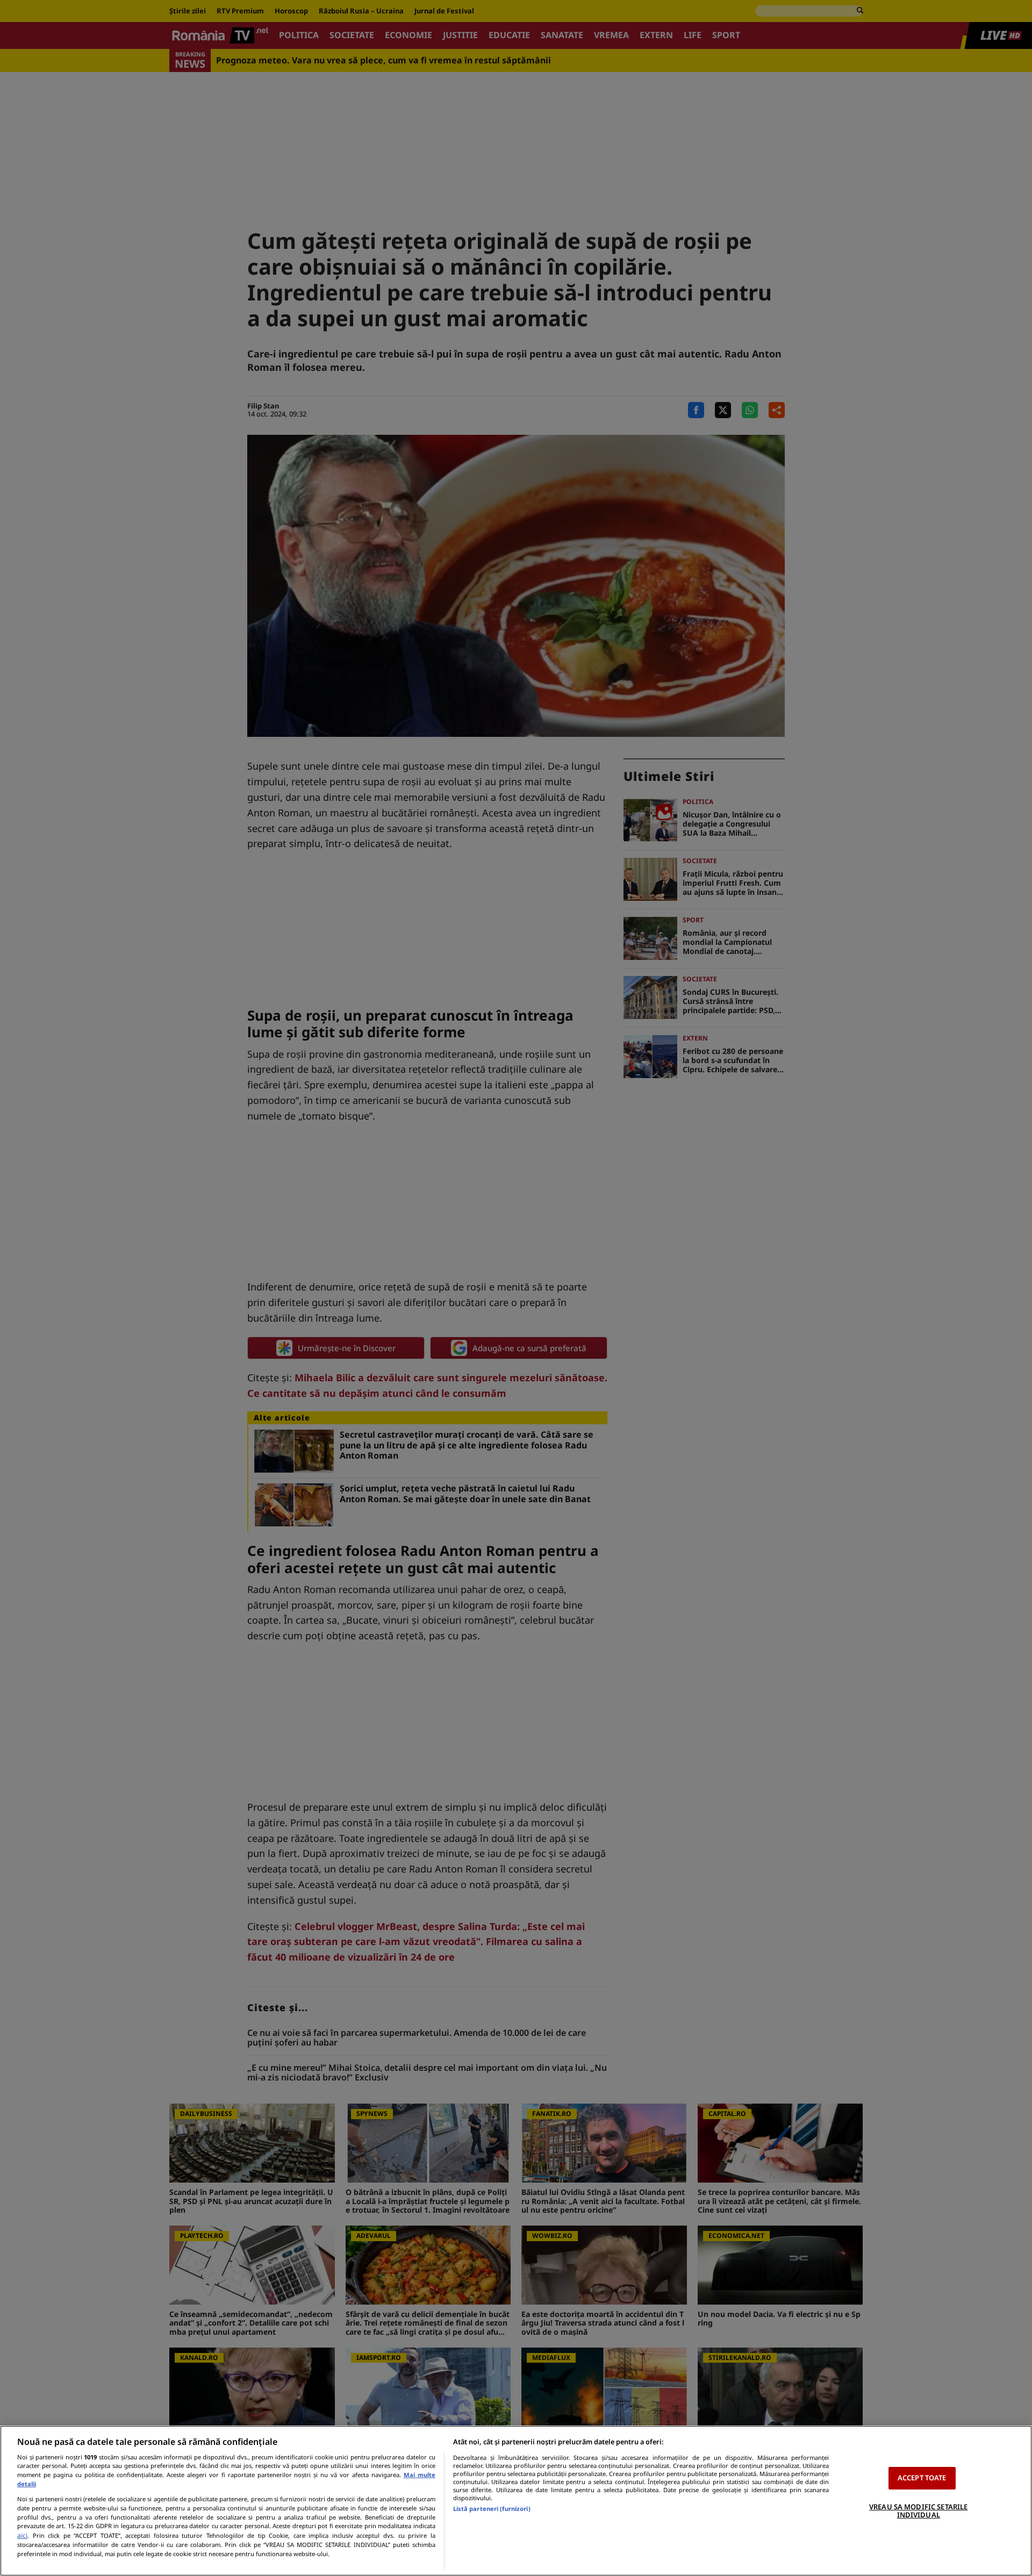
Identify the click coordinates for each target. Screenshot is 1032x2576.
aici (22, 2535)
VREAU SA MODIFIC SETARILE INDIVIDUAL (918, 2511)
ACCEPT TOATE (922, 2478)
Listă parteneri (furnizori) (492, 2509)
